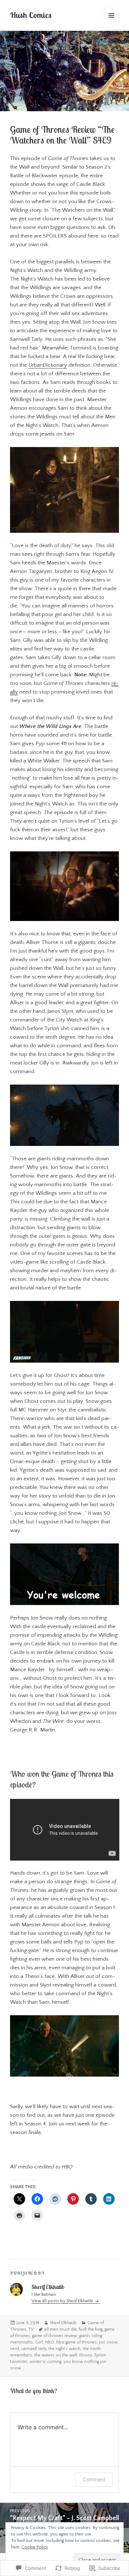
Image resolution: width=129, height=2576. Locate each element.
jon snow (108, 2342)
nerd (15, 2349)
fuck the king (91, 2329)
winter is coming (45, 2362)
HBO (50, 2342)
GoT (39, 2342)
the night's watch (64, 2349)
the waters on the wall (56, 2355)
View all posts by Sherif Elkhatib (63, 2301)
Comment (94, 2479)
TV (31, 2329)
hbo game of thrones (77, 2342)
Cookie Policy (35, 2547)
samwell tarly (34, 2349)
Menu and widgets (112, 23)
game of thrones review (55, 2336)
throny (85, 2355)
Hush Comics (31, 15)
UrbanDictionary (48, 365)
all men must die (61, 2329)
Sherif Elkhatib (63, 2323)
